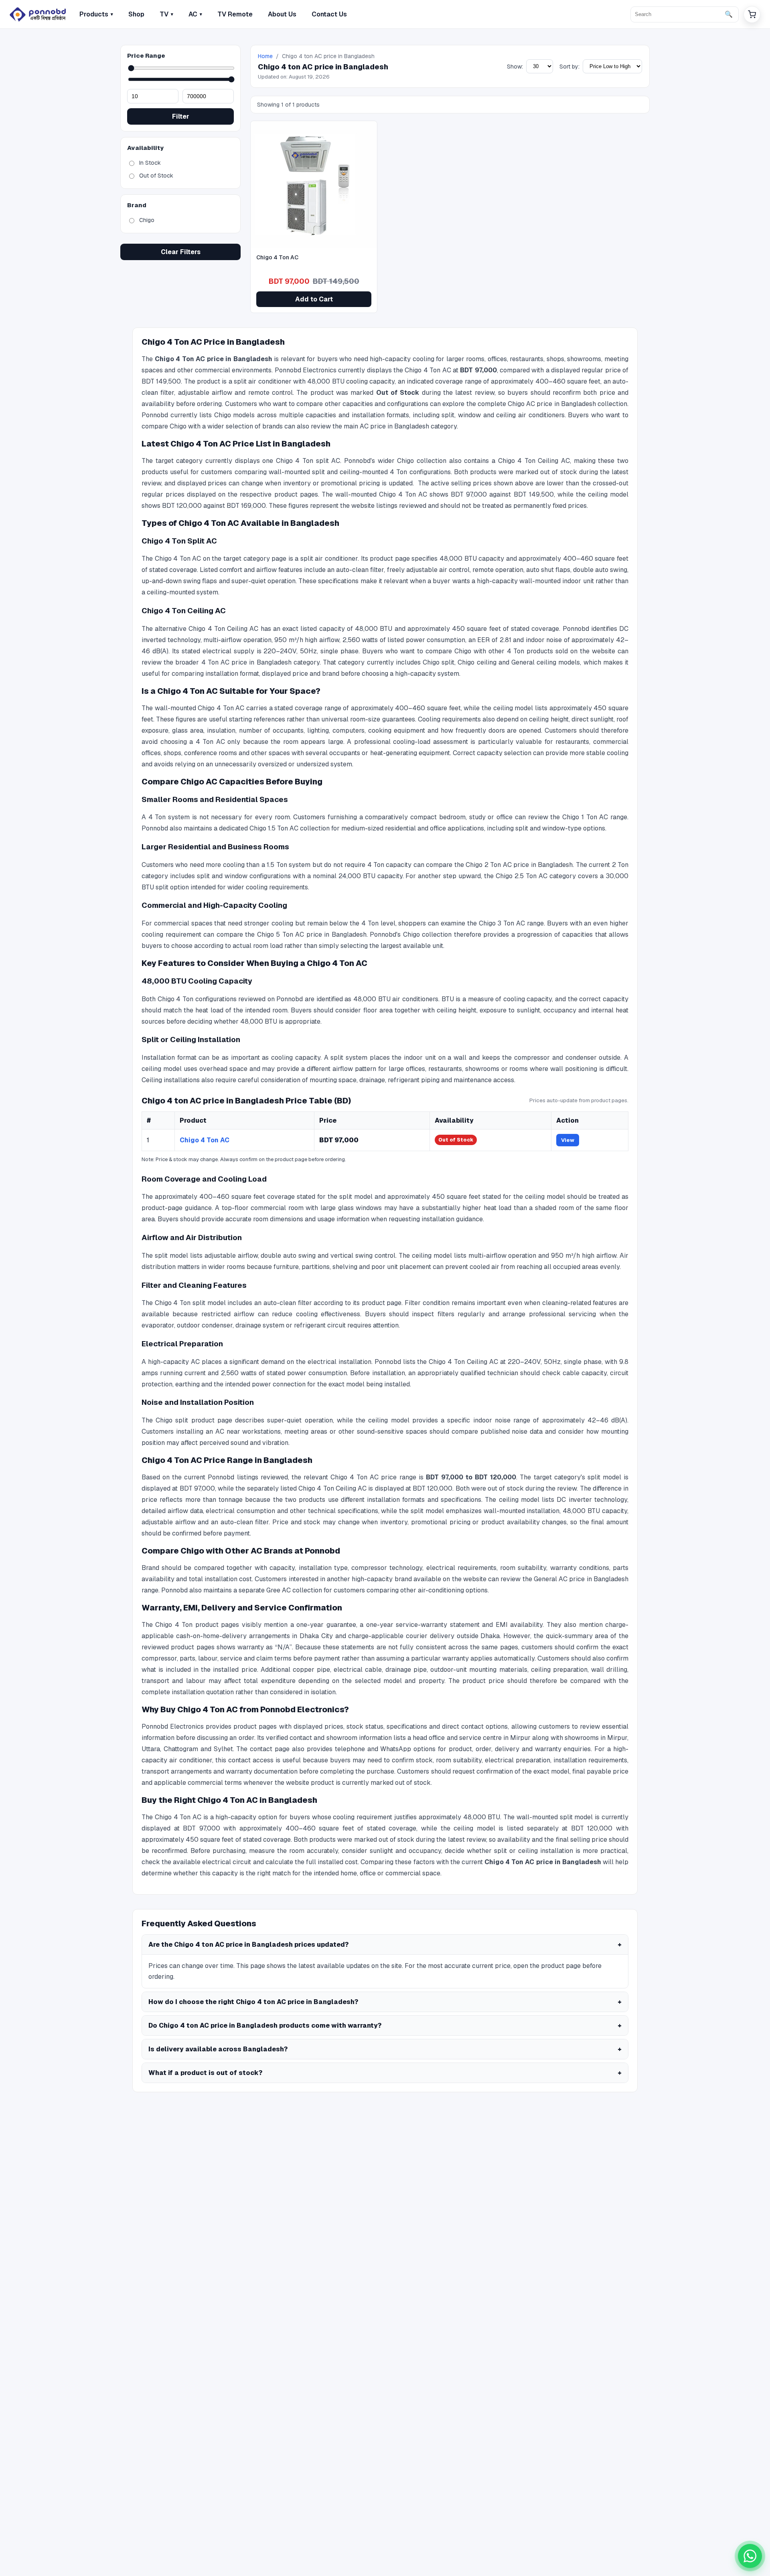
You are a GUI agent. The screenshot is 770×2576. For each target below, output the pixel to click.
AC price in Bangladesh (394, 426)
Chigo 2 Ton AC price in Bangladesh (519, 865)
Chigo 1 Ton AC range (595, 817)
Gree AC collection (294, 1590)
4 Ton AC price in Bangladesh (246, 662)
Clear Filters (181, 252)
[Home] (38, 14)
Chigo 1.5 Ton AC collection (290, 828)
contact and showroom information (341, 1738)
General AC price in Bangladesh (581, 1579)
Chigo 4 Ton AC (205, 1140)
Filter (181, 116)
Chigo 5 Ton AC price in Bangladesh (312, 934)
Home (265, 56)
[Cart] (752, 14)
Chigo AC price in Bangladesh (552, 404)
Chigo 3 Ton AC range (511, 923)
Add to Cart (314, 299)
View (568, 1140)
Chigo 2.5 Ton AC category (536, 876)
